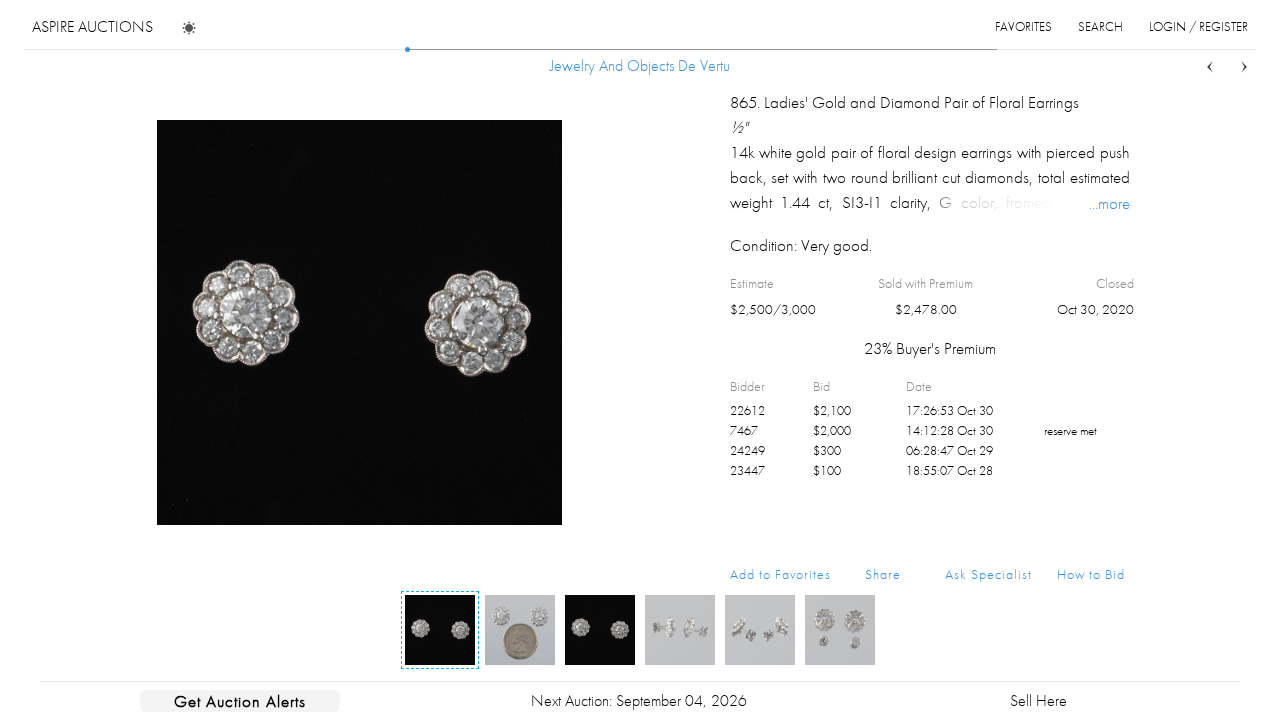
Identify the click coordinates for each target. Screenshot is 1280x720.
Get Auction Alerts (240, 701)
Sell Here (1038, 700)
